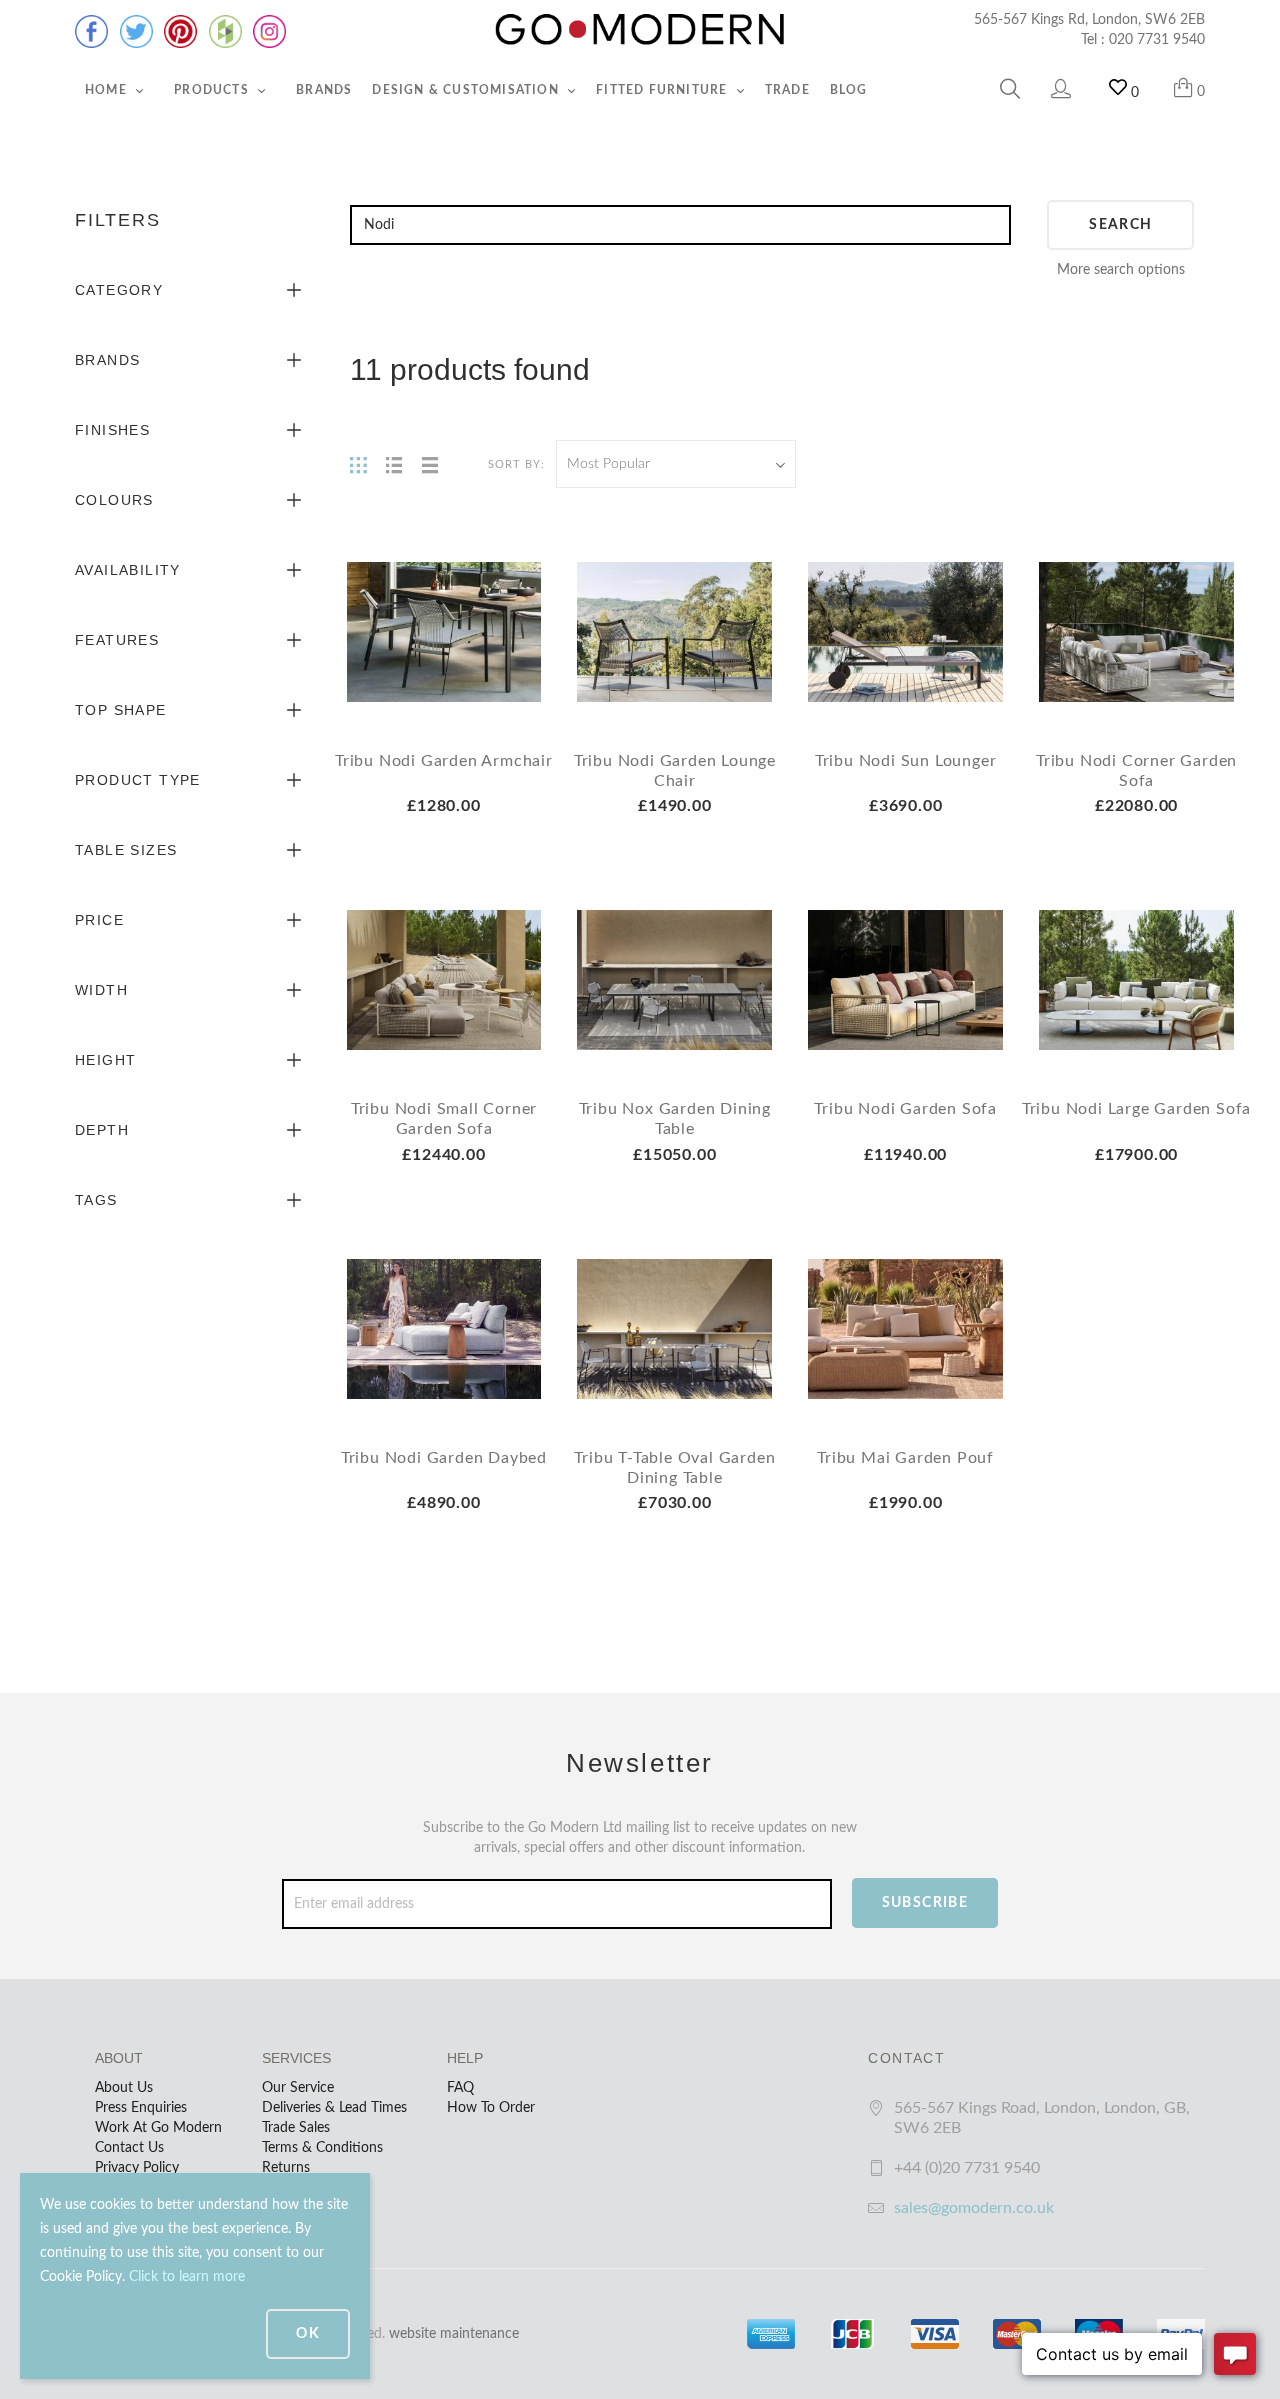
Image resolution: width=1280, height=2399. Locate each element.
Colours (114, 500)
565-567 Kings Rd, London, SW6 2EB (1089, 20)
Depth (102, 1130)
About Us (124, 2088)
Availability (128, 570)
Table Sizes (126, 850)
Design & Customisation (467, 90)
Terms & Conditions (322, 2148)
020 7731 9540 (1157, 40)
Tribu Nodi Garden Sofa (905, 1109)
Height (105, 1060)
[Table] (430, 464)
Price (99, 920)
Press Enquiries (141, 2108)
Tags (96, 1200)
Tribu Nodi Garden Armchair (444, 761)
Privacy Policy (137, 2168)
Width (101, 990)
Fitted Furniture (663, 90)
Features (117, 640)
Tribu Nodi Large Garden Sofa (1136, 1109)
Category (119, 290)
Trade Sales (296, 2128)
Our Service (298, 2088)
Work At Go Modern (158, 2128)
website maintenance (454, 2334)
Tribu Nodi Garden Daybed (444, 1458)
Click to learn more (187, 2277)
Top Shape (121, 710)
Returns (286, 2168)
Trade (787, 90)
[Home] (640, 30)
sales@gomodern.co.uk (974, 2208)
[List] (394, 464)
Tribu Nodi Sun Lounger (906, 761)
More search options (1121, 270)
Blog (849, 90)
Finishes (112, 430)
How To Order (491, 2108)
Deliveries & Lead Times (334, 2108)
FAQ (460, 2088)
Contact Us (129, 2148)
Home (108, 90)
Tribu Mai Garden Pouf (905, 1458)
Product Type (138, 780)
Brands (324, 90)
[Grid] (358, 464)
